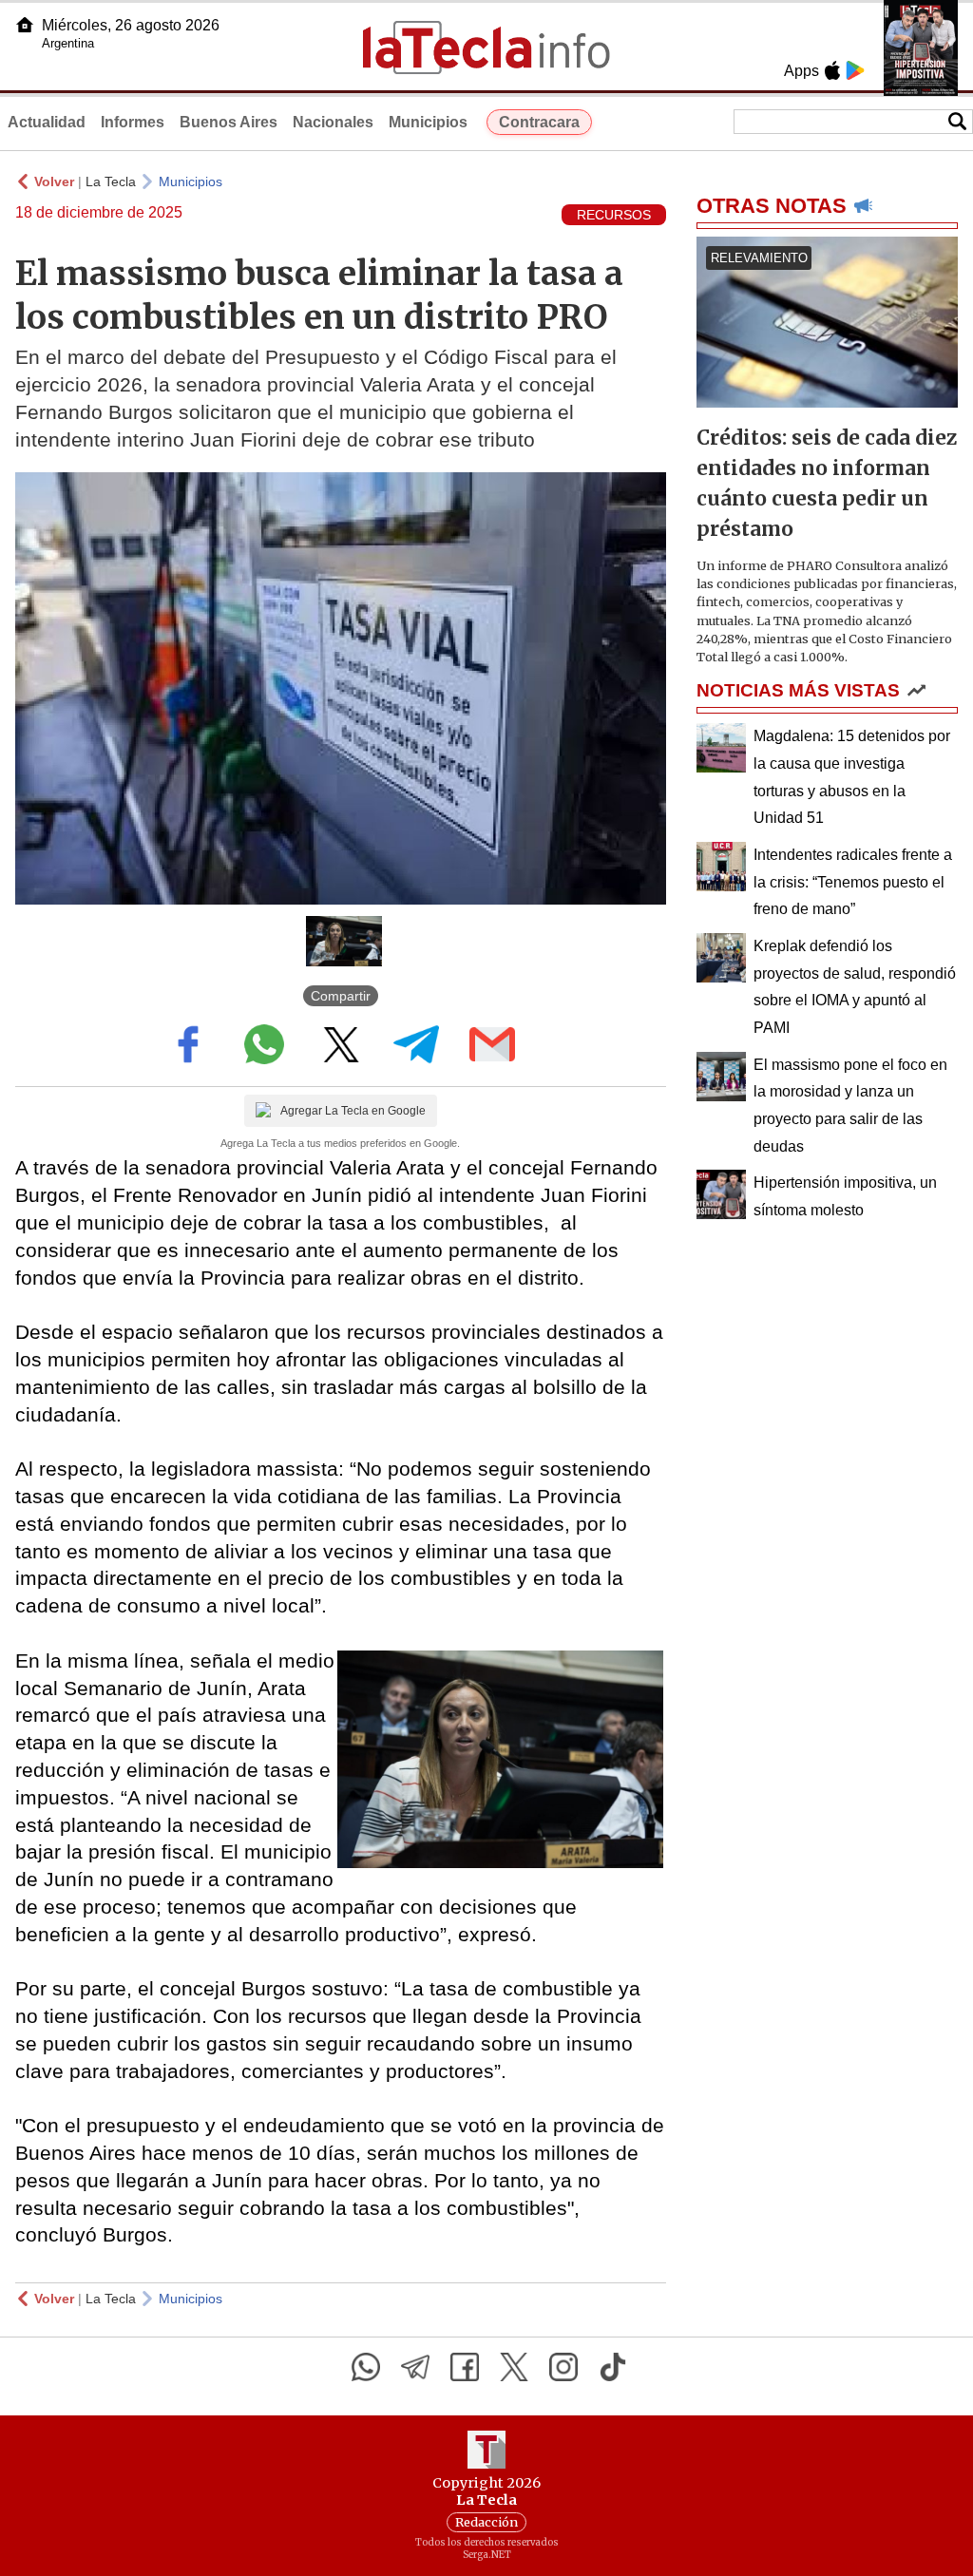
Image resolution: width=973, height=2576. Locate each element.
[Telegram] (415, 2367)
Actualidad (47, 122)
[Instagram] (563, 2367)
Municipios (428, 122)
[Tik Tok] (613, 2367)
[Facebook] (465, 2367)
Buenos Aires (229, 122)
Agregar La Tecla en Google (353, 1111)
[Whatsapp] (366, 2367)
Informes (133, 122)
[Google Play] (855, 70)
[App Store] (832, 70)
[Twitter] (514, 2367)
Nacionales (333, 122)
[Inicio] (25, 25)
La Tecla (111, 181)
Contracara (539, 122)
